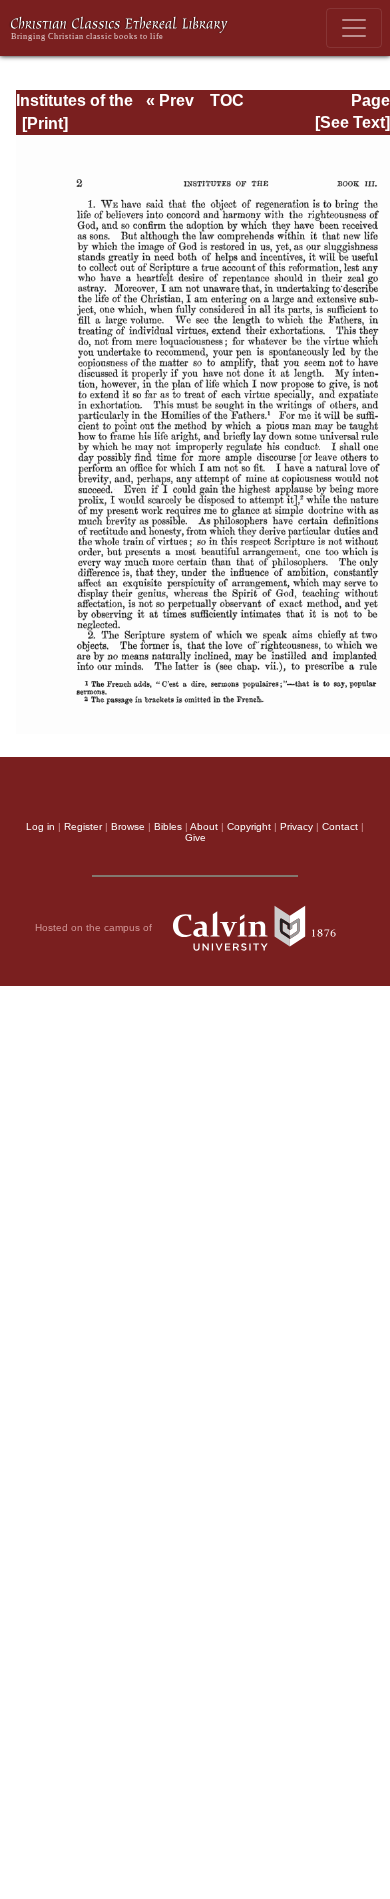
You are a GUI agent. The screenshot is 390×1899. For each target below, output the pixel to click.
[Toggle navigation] (354, 28)
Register (83, 826)
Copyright (249, 826)
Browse (128, 826)
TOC (227, 100)
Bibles (168, 826)
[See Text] (352, 122)
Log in (40, 826)
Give (195, 837)
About (204, 826)
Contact (340, 826)
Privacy (296, 826)
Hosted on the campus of (95, 926)
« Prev (170, 100)
